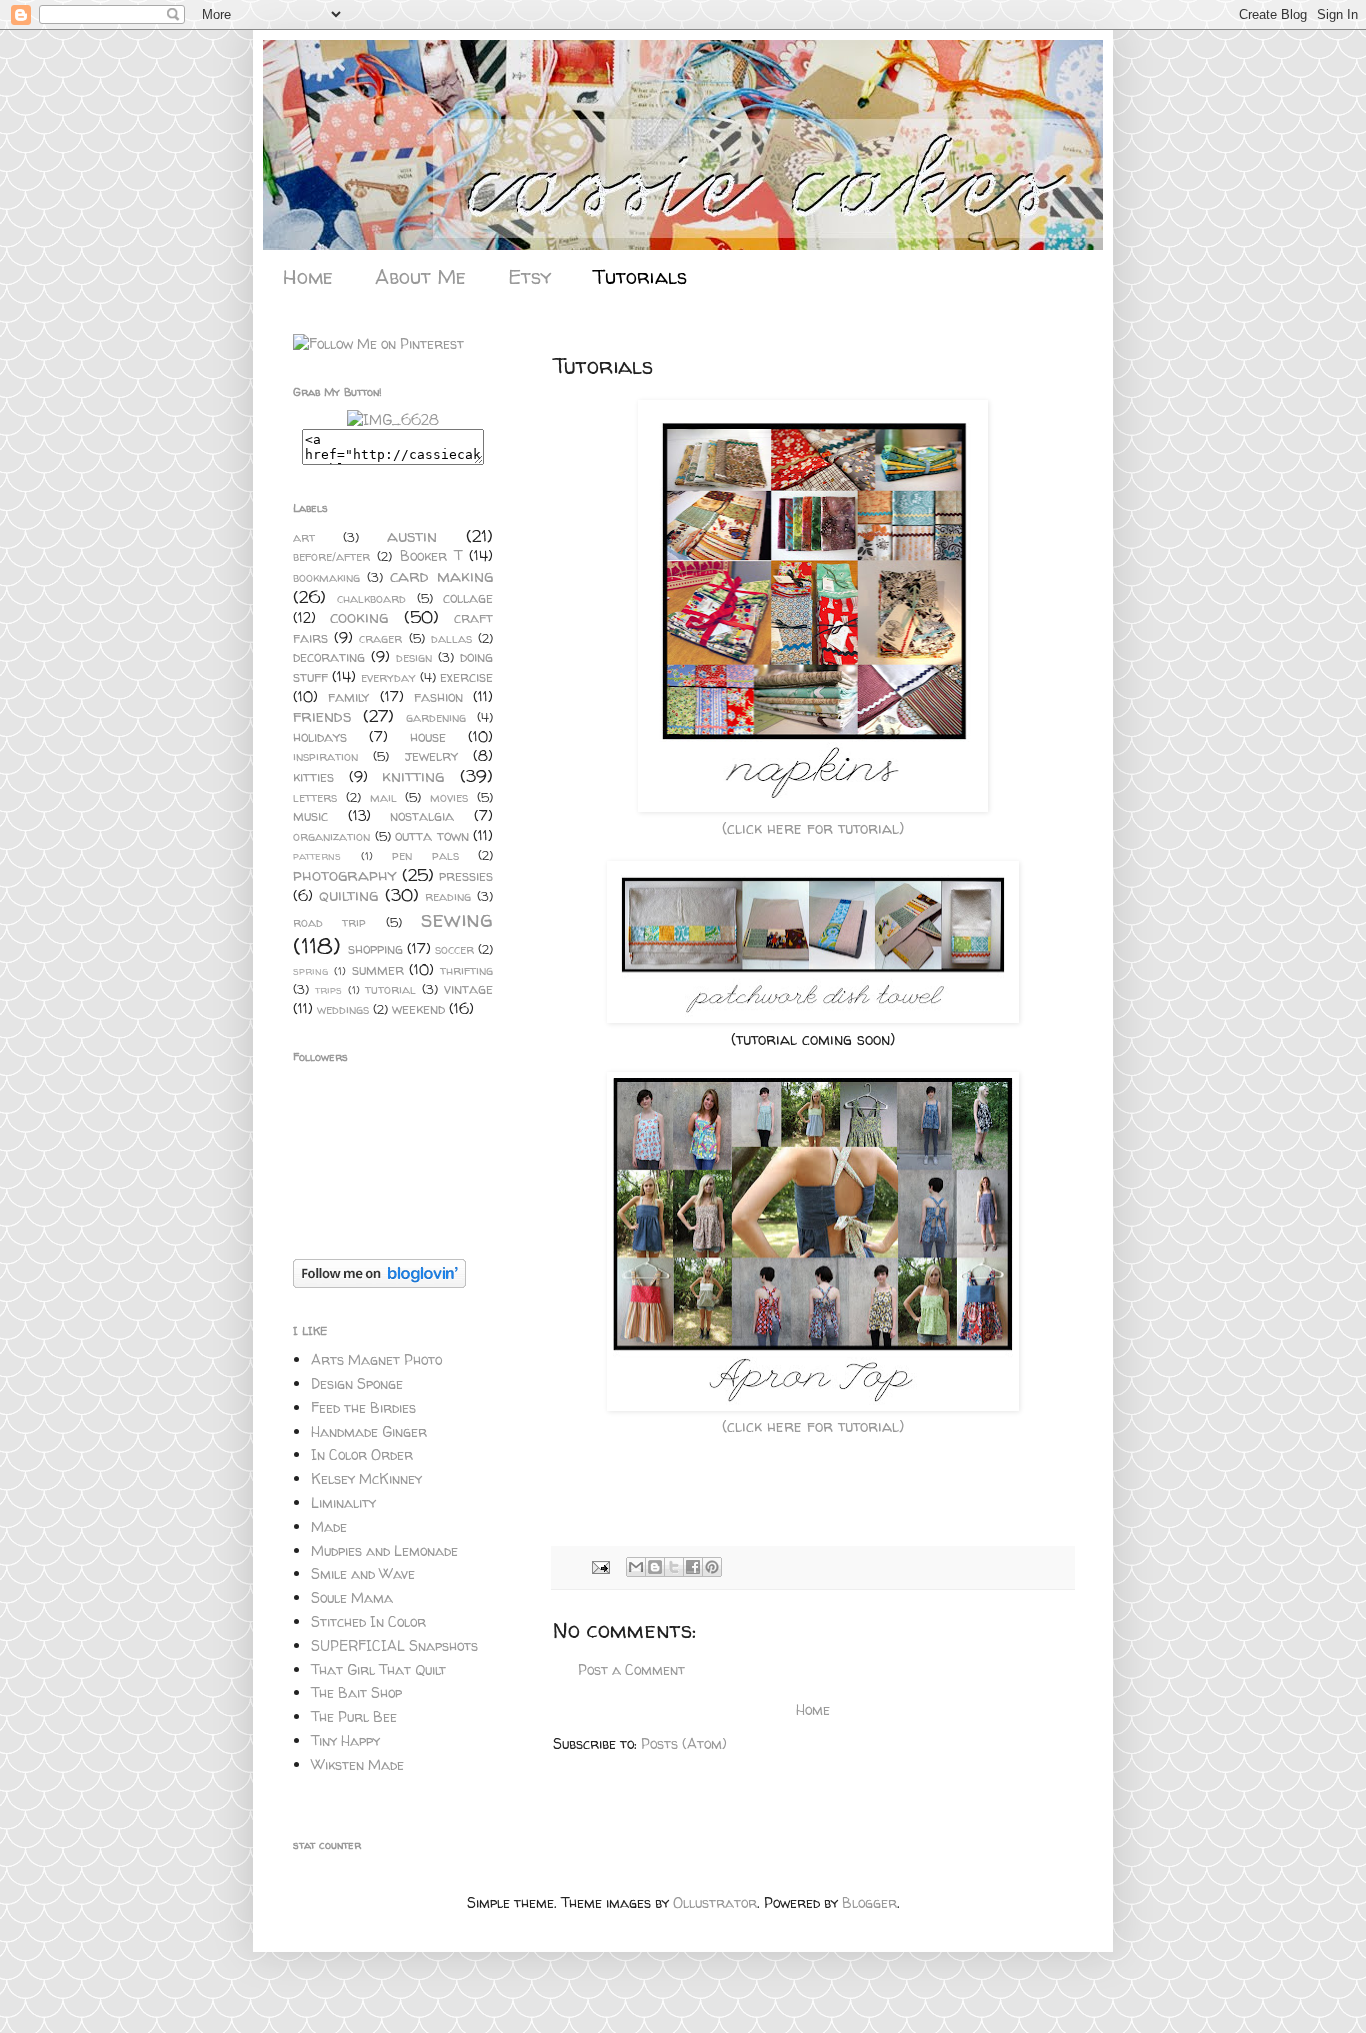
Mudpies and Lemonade (384, 1550)
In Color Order (362, 1454)
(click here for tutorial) (813, 828)
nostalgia (422, 815)
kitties (313, 776)
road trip (329, 922)
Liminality (343, 1502)
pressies (466, 875)
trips (328, 990)
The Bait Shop (356, 1692)
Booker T (431, 555)
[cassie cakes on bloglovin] (379, 1282)
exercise (466, 676)
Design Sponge (357, 1383)
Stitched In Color (368, 1621)
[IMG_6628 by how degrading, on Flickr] (393, 419)
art (304, 537)
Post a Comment (631, 1669)
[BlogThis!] (655, 1567)
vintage (468, 988)
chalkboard (371, 598)
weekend (418, 1008)
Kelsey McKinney (366, 1478)
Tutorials (640, 276)
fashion (438, 696)
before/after (331, 556)
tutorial (390, 989)
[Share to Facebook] (693, 1567)
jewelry (431, 755)
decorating (329, 656)
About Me (420, 276)
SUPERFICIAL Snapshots (394, 1645)
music (310, 815)
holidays (320, 736)
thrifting (466, 970)
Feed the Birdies (363, 1407)
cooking (359, 616)
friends (322, 715)
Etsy (529, 276)
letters (315, 797)
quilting (348, 894)
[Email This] (636, 1567)
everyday (388, 677)
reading (448, 896)
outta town (432, 835)
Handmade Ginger (369, 1431)
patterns (317, 856)
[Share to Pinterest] (712, 1567)
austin (412, 535)
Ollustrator (715, 1902)
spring (310, 971)
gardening (436, 717)
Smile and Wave (363, 1573)
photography (345, 874)
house (428, 736)
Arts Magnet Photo (376, 1359)
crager (380, 638)
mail (383, 797)
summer (378, 969)
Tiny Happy (345, 1740)
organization (331, 836)
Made (329, 1526)
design (414, 657)
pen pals (425, 855)
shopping (375, 948)
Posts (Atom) (684, 1743)
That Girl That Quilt (378, 1669)
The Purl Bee (354, 1716)
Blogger (869, 1902)
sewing (457, 918)
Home (308, 276)
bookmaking (326, 577)
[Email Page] (600, 1566)
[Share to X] (674, 1567)
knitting (413, 775)
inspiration (325, 756)
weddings (343, 1009)
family (348, 696)
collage (468, 597)
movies (449, 797)
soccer (454, 949)
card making (441, 575)
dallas (451, 638)
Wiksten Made (357, 1764)
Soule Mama (352, 1597)
